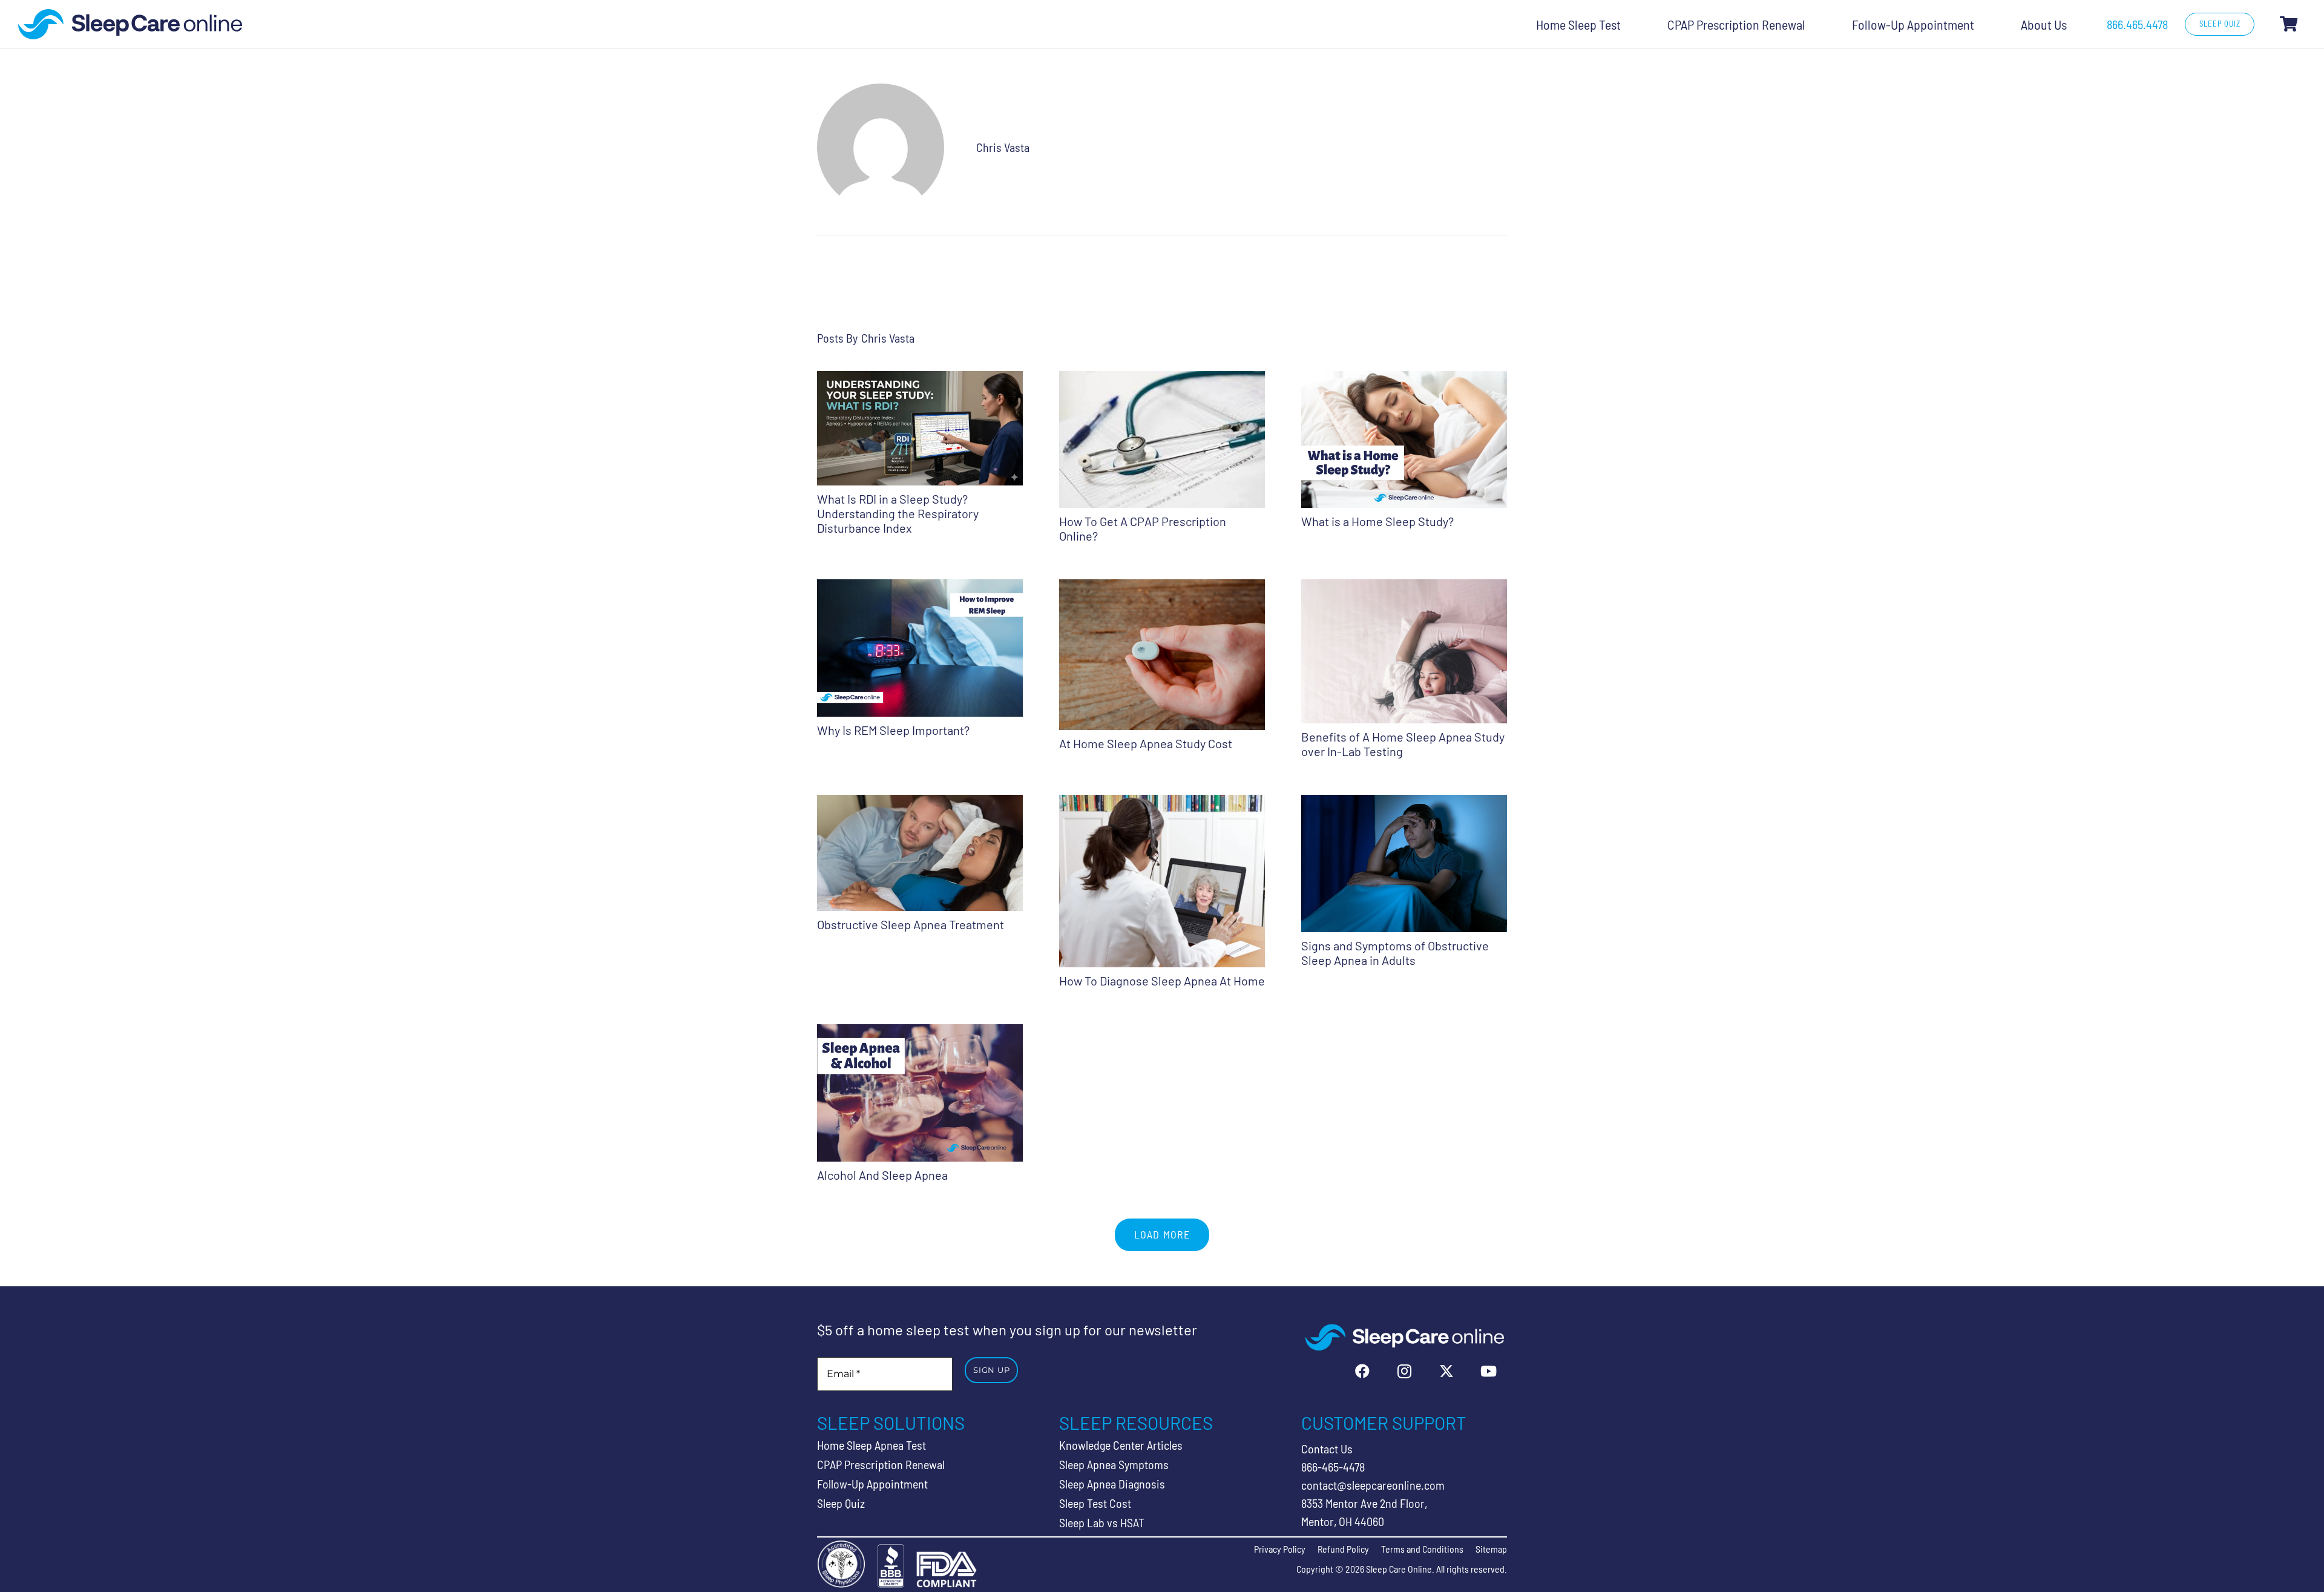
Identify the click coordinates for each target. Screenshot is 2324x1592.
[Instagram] (1405, 1371)
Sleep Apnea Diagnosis (1112, 1484)
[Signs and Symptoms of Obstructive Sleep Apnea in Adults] (1404, 804)
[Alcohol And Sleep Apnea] (920, 1033)
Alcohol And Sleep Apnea (882, 1175)
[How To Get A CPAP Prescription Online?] (1162, 380)
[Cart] (2289, 24)
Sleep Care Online (1399, 1569)
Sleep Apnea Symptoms (1114, 1464)
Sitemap (1491, 1549)
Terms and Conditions (1422, 1549)
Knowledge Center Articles (1121, 1445)
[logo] (130, 24)
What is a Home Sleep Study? (1377, 521)
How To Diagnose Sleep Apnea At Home (1162, 981)
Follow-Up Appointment (872, 1484)
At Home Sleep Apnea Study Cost (1146, 743)
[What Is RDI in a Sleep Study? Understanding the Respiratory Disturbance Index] (920, 380)
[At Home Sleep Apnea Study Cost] (1162, 588)
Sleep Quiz (841, 1503)
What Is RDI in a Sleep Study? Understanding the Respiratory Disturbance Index (898, 513)
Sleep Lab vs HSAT (1102, 1522)
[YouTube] (1489, 1371)
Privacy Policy (1280, 1549)
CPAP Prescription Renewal (881, 1464)
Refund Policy (1343, 1549)
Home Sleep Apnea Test (871, 1445)
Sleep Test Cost (1095, 1503)
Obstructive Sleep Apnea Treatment (911, 924)
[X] (1446, 1371)
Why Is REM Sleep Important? (893, 730)
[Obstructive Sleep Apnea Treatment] (920, 804)
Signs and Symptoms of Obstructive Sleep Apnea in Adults (1395, 953)
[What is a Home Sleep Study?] (1404, 380)
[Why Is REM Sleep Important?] (920, 588)
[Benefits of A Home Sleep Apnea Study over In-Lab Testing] (1404, 588)
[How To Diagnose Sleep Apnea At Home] (1162, 804)
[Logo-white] (1404, 1337)
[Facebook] (1362, 1371)
